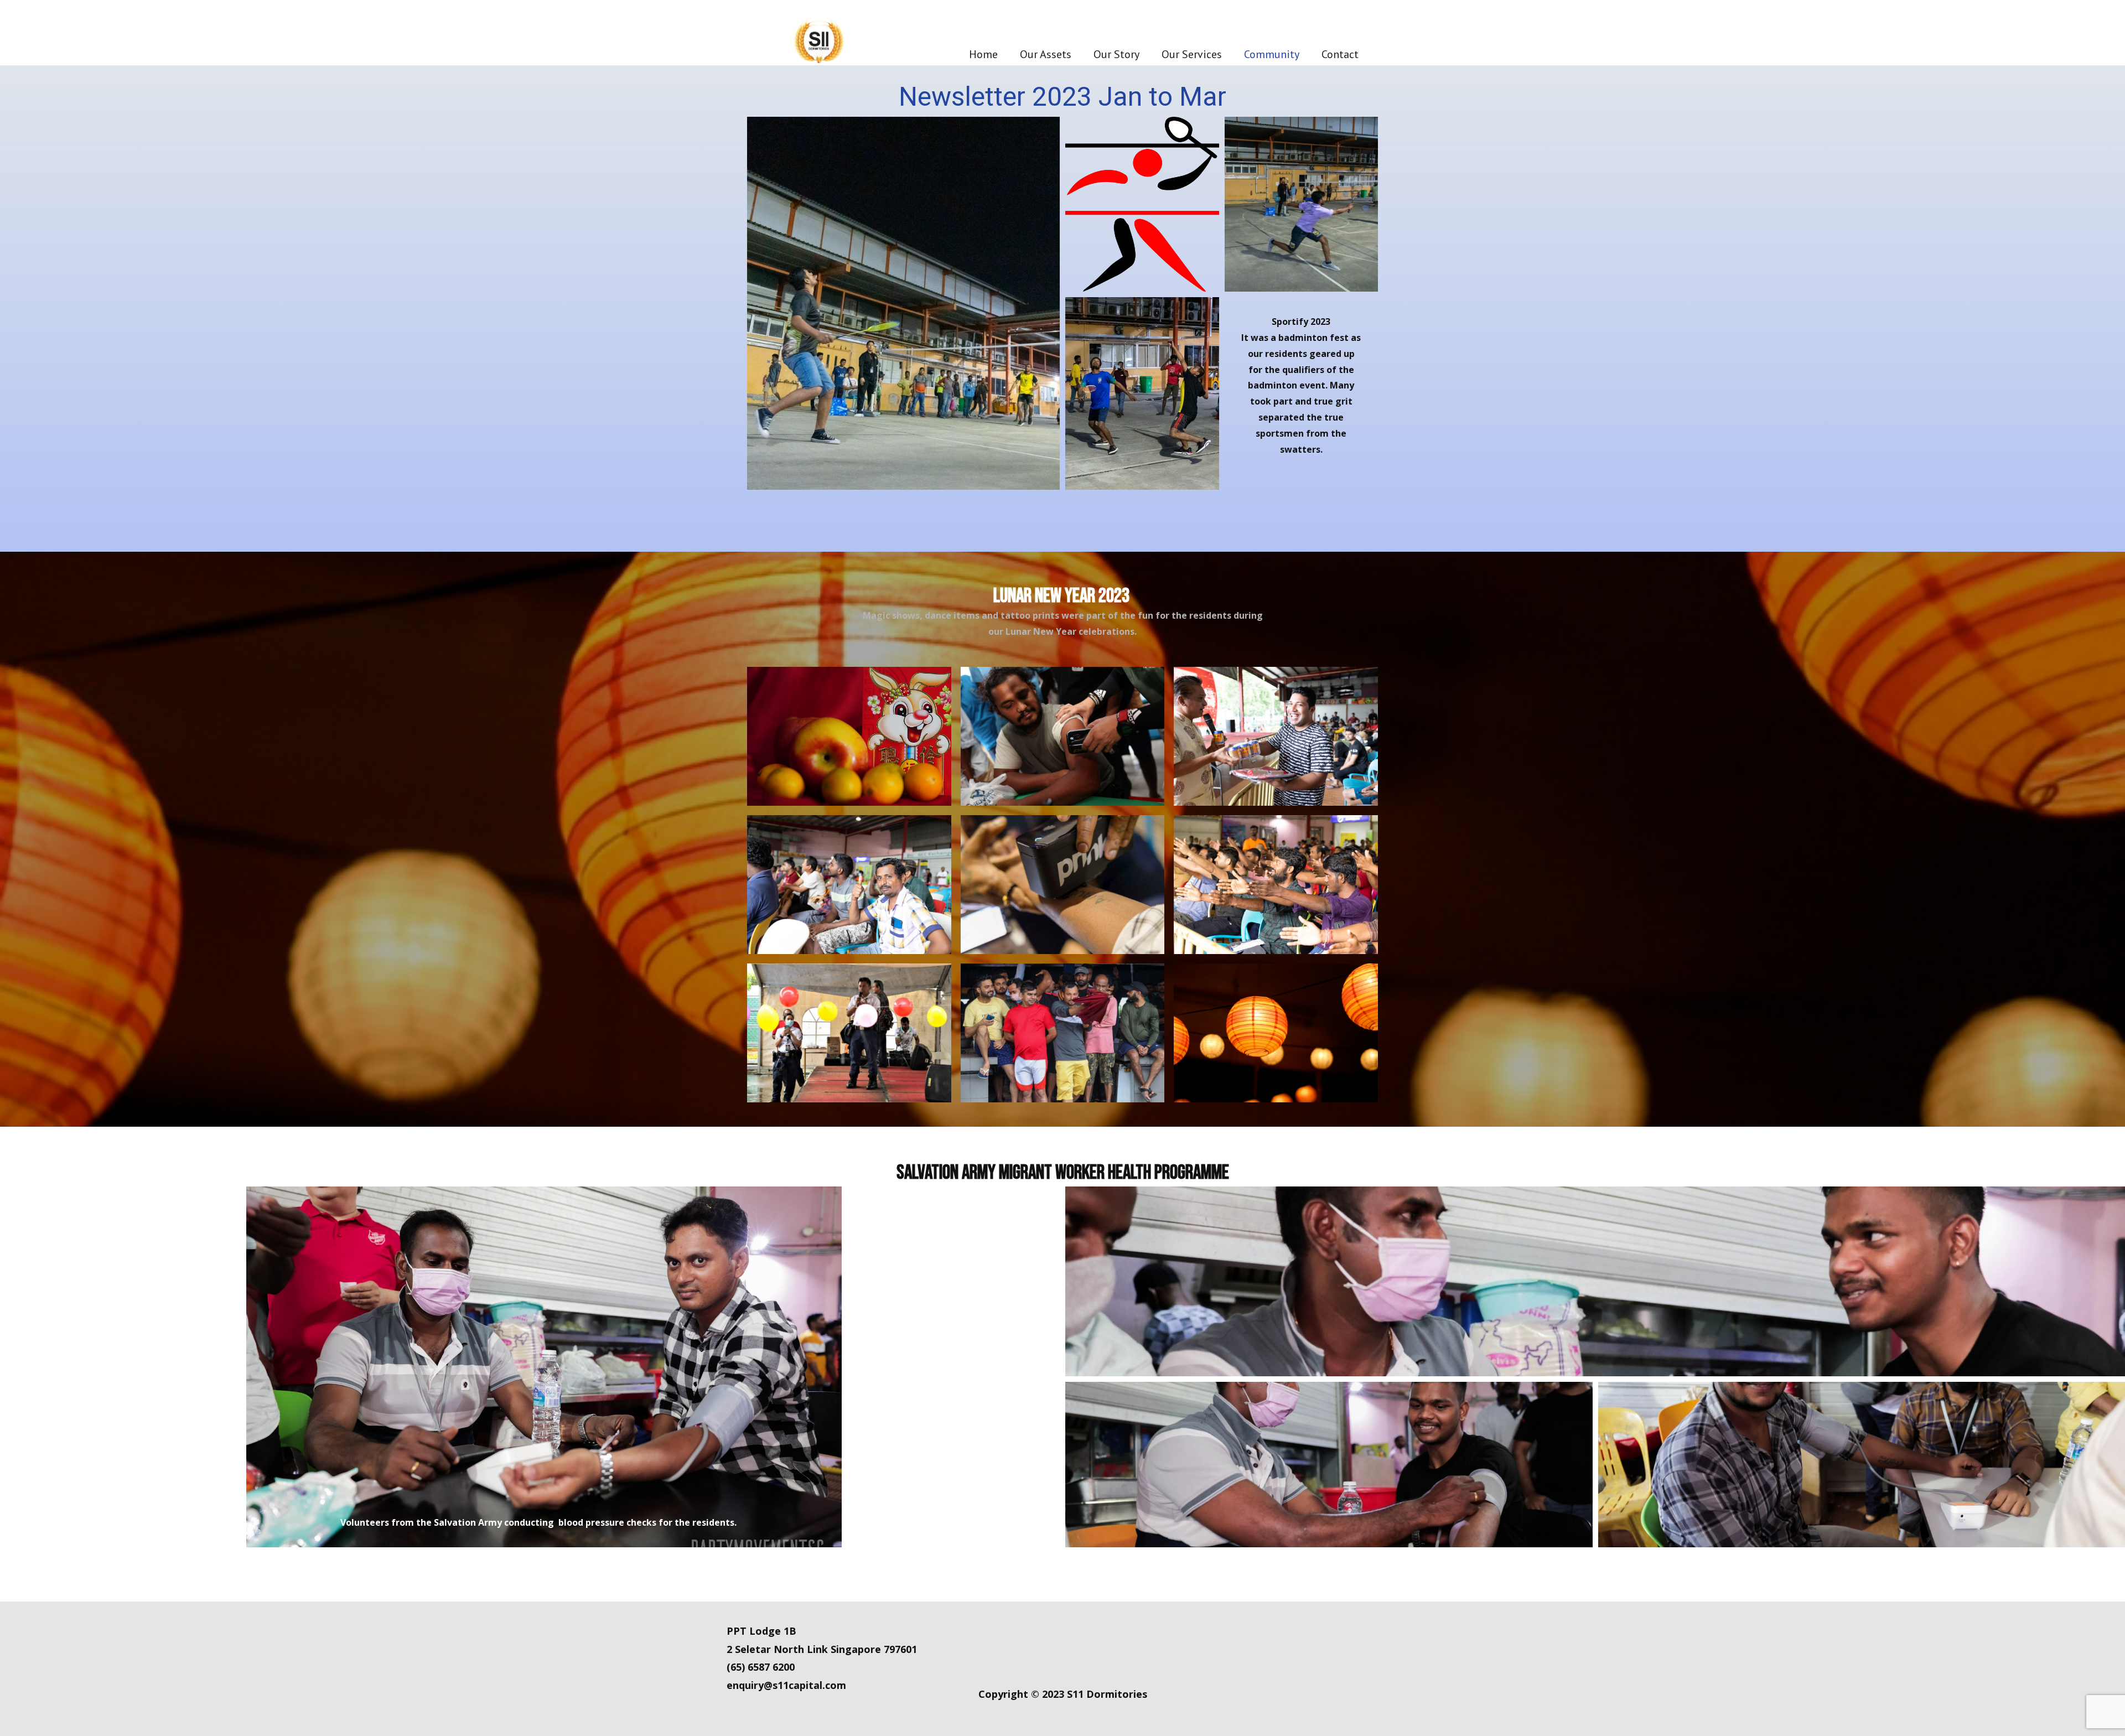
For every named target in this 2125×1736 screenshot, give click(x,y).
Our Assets (1046, 54)
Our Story (1116, 54)
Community (1272, 54)
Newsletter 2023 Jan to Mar (1062, 97)
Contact (1340, 54)
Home (983, 54)
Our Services (1192, 54)
